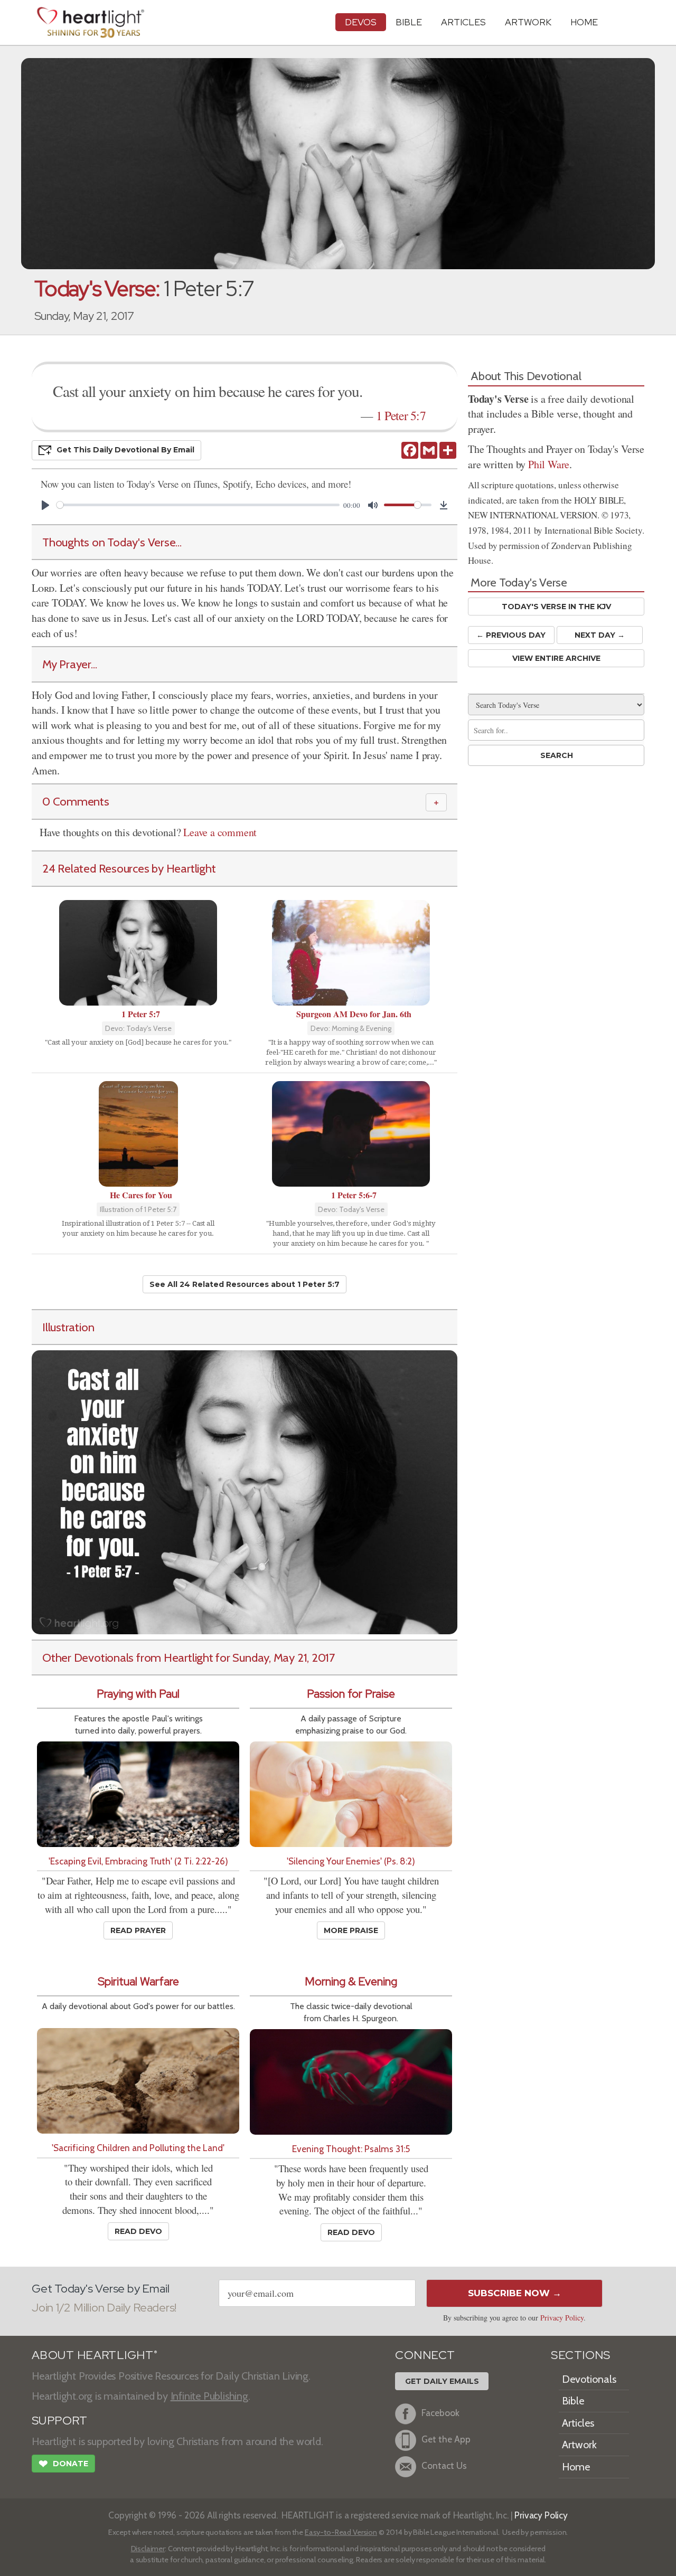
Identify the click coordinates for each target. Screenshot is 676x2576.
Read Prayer (138, 1930)
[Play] (45, 505)
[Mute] (373, 505)
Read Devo (138, 2231)
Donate (63, 2464)
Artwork (528, 22)
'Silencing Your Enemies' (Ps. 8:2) (351, 1861)
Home (576, 2467)
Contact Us (444, 2465)
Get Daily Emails (442, 2381)
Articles (463, 22)
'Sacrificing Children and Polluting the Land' (138, 2148)
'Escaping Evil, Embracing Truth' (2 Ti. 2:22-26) (138, 1861)
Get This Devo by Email (125, 450)
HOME (584, 22)
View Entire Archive (556, 658)
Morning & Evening (351, 1981)
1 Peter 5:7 (401, 415)
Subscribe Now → (515, 2293)
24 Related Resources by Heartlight (129, 868)
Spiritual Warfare (138, 1981)
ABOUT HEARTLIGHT (95, 2355)
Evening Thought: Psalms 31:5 (351, 2149)
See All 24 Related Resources (245, 1284)
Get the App (446, 2439)
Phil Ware (549, 464)
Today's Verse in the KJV (556, 607)
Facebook (440, 2413)
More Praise (351, 1930)
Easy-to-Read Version (341, 2532)
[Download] (444, 505)
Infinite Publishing (209, 2396)
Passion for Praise (351, 1694)
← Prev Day (511, 635)
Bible (409, 22)
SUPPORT (59, 2421)
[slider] (198, 505)
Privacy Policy (562, 2318)
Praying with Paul (138, 1694)
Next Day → (600, 635)
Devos (361, 22)
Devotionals (589, 2379)
